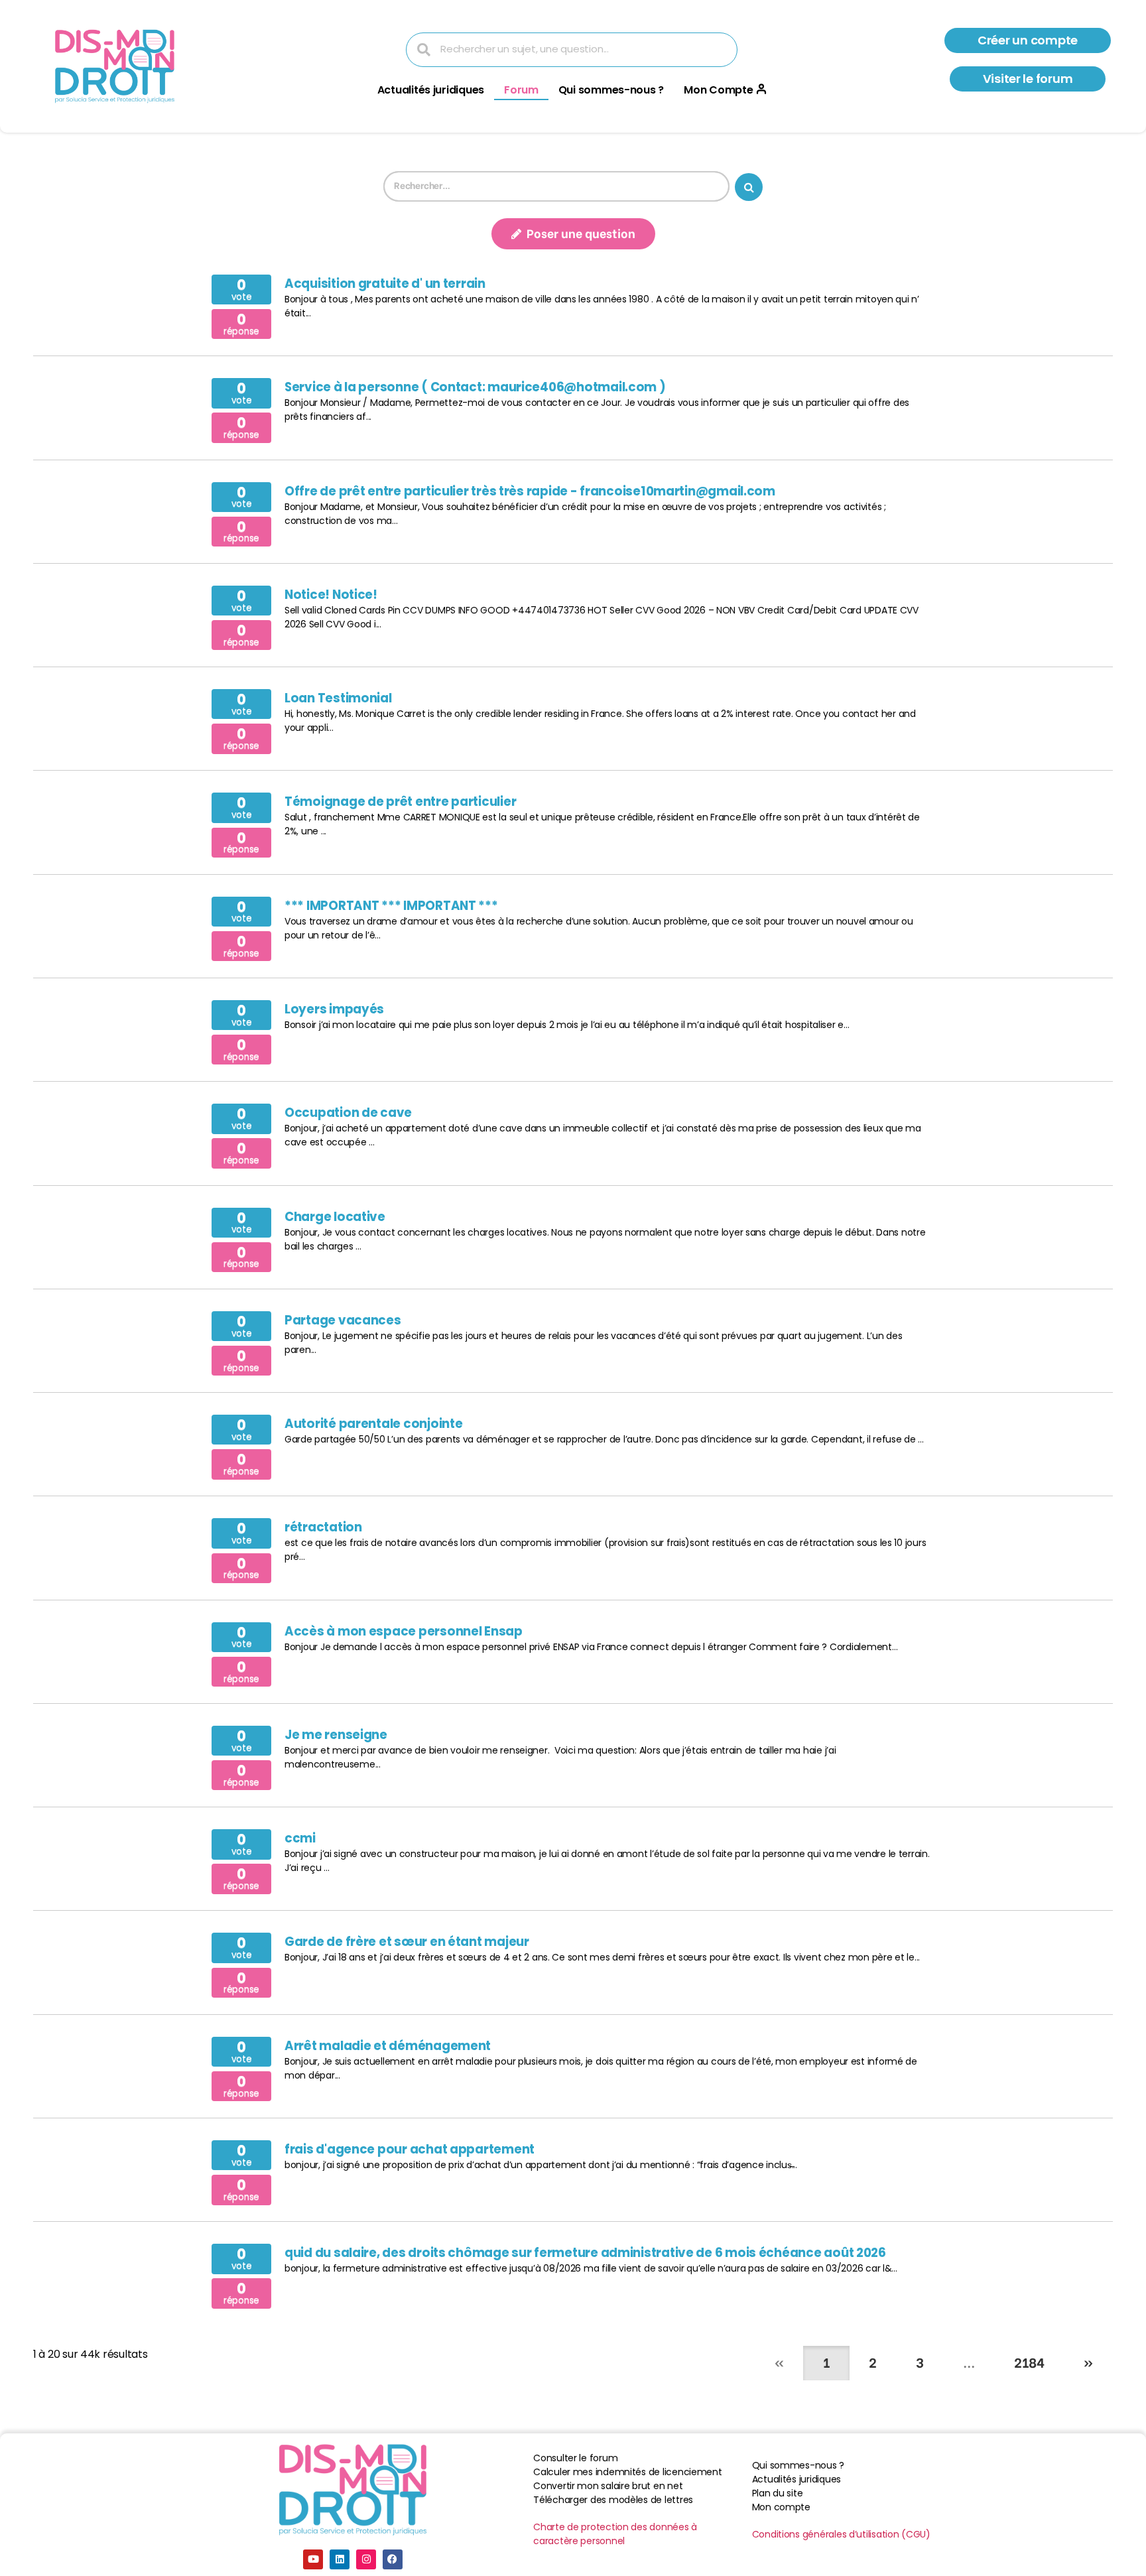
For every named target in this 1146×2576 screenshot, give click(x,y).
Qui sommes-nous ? (611, 90)
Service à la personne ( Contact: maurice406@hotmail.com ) (475, 387)
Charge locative (335, 1217)
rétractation (323, 1527)
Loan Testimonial (338, 698)
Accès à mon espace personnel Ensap (404, 1631)
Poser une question (580, 232)
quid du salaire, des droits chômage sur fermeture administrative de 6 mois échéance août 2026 (585, 2253)
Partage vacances (343, 1320)
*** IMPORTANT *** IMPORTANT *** (391, 906)
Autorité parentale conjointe (373, 1424)
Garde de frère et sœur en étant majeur (407, 1942)
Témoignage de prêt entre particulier (400, 802)
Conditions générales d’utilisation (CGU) (841, 2534)
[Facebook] (393, 2559)
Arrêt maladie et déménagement (388, 2046)
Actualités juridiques (431, 90)
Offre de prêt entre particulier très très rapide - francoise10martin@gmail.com (530, 491)
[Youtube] (313, 2559)
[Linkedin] (340, 2559)
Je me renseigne (336, 1735)
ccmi (300, 1838)
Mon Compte (718, 90)
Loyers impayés (334, 1009)
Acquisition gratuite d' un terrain (385, 284)
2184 (1029, 2361)
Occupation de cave (348, 1113)
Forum (521, 90)
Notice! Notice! (331, 595)
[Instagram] (366, 2559)
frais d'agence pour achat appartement (410, 2149)
